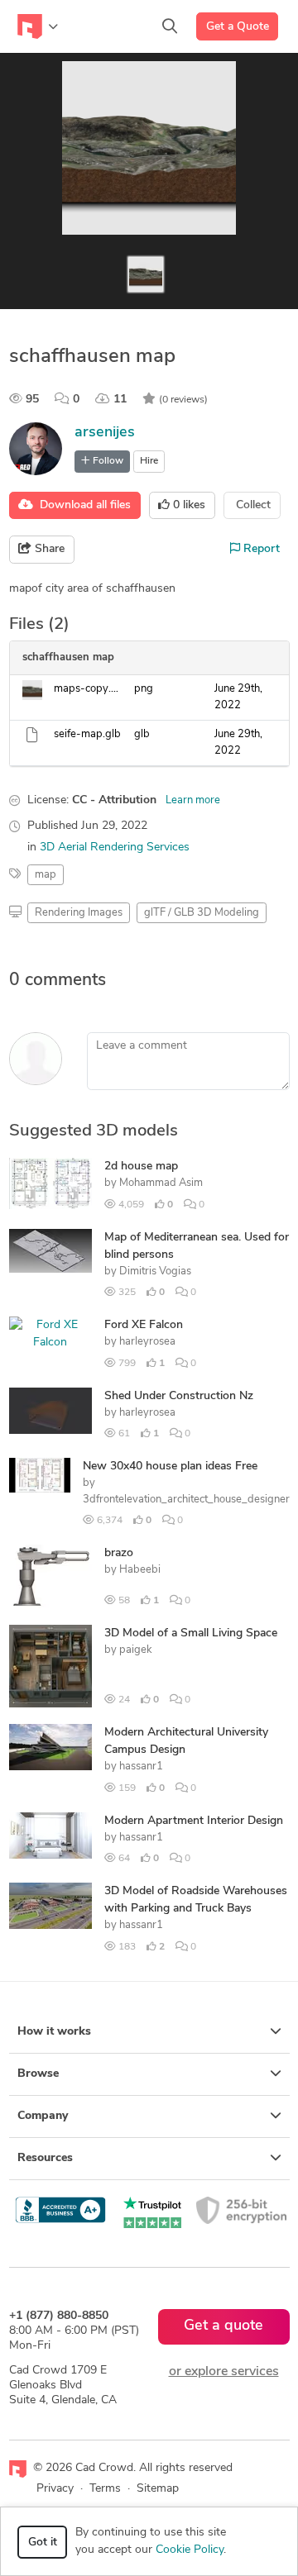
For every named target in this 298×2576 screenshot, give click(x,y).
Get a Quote (238, 27)
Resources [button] (45, 2158)
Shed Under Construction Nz (179, 1396)
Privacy (55, 2489)
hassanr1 (141, 1767)
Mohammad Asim (161, 1183)
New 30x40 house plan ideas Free (170, 1467)
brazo (119, 1553)
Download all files (82, 505)
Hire (149, 461)
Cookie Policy (190, 2550)
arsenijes (105, 433)
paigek (136, 1650)
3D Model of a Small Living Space (191, 1633)
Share (48, 549)
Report (260, 549)
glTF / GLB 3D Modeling (202, 913)
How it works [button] (54, 2032)
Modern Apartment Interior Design (194, 1821)
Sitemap (158, 2489)
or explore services (224, 2372)
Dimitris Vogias (155, 1271)
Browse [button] (38, 2074)
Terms (105, 2489)
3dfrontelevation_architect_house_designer (186, 1500)
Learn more (193, 800)
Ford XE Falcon (144, 1325)
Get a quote (223, 2326)
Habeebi (140, 1570)
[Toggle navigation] (38, 26)
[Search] (170, 26)
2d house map (141, 1167)
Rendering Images (79, 913)
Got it (43, 2543)
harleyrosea (147, 1342)
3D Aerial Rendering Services (115, 848)
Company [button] (43, 2116)
